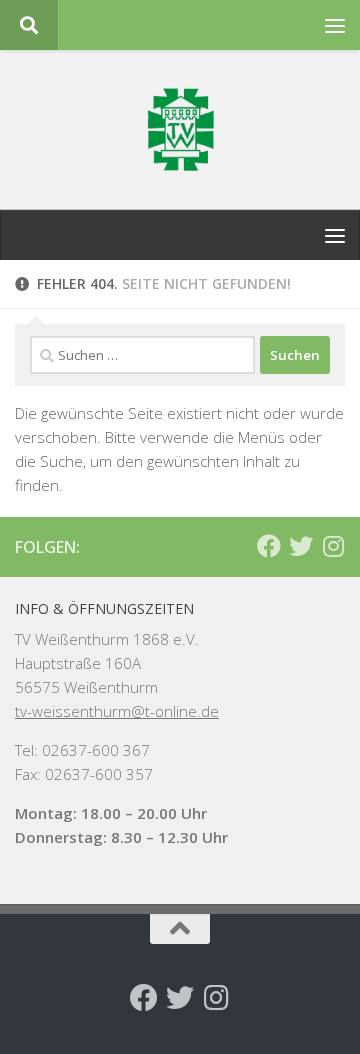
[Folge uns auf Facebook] (269, 546)
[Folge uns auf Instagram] (333, 546)
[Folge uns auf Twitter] (301, 546)
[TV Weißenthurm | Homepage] (180, 130)
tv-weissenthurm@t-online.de (117, 711)
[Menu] (335, 25)
